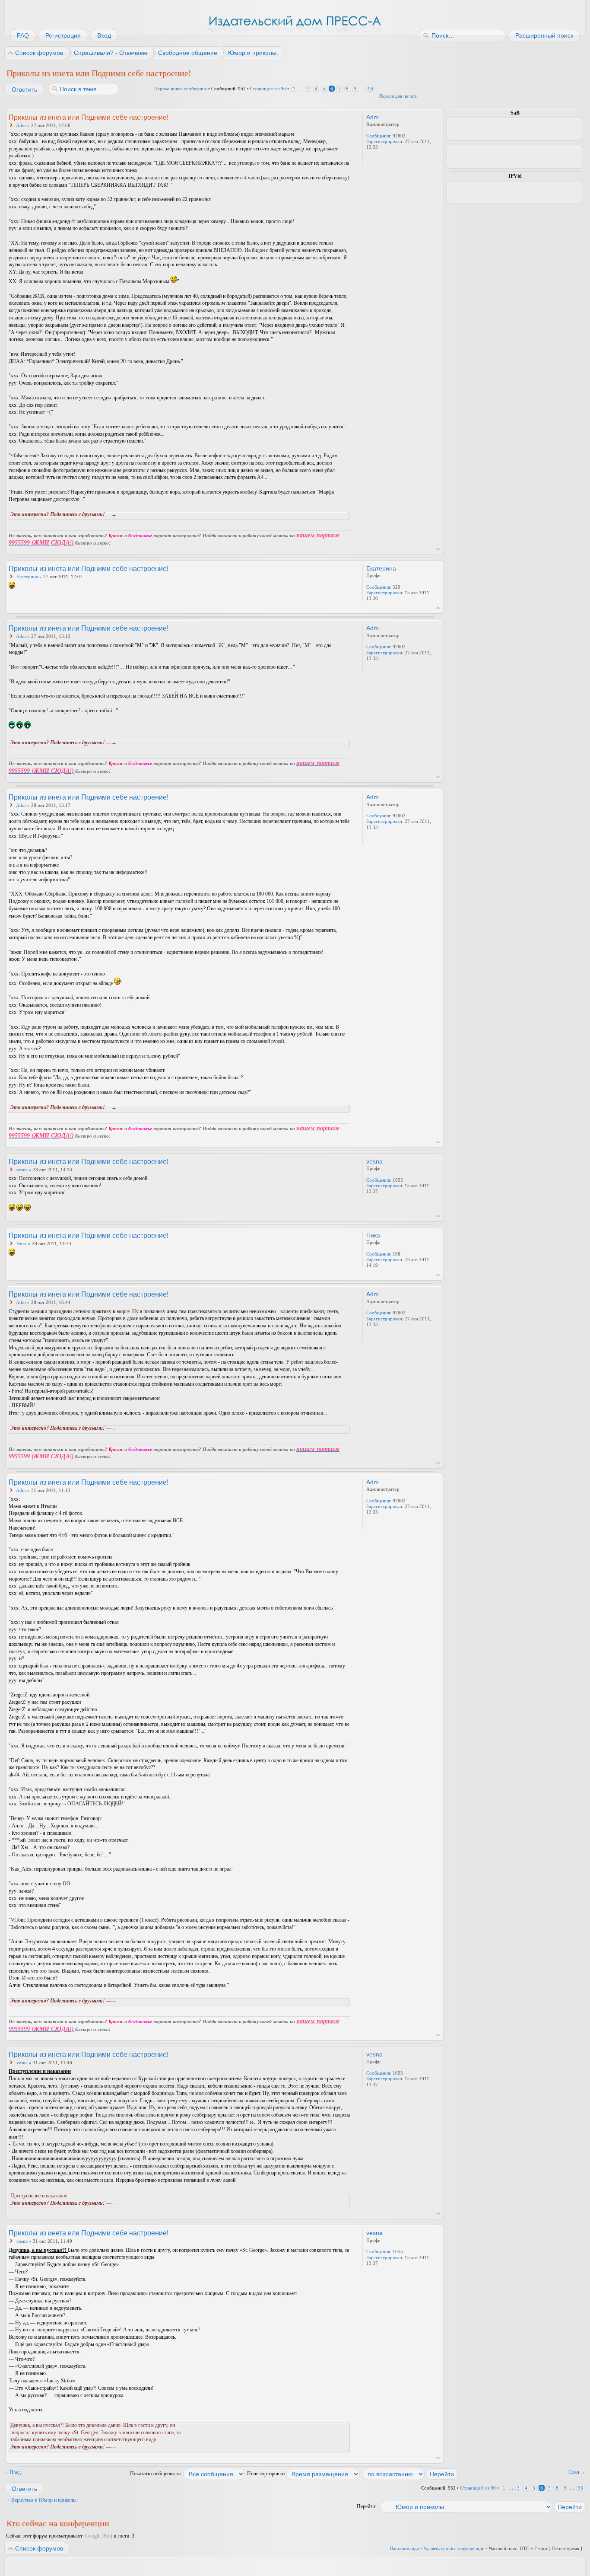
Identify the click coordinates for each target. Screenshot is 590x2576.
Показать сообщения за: (157, 2474)
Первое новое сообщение (181, 89)
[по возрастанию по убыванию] (410, 2474)
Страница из (268, 89)
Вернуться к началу (438, 549)
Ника (22, 1243)
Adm (21, 125)
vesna (22, 1170)
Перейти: (366, 2506)
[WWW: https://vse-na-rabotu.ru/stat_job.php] (371, 159)
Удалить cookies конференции (454, 2548)
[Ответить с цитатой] (327, 117)
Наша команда (404, 2548)
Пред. (16, 2472)
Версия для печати (398, 96)
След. (574, 2472)
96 (371, 89)
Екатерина (27, 577)
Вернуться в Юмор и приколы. (44, 2500)
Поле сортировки (266, 2474)
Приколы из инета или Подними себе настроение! (99, 73)
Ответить (24, 89)
